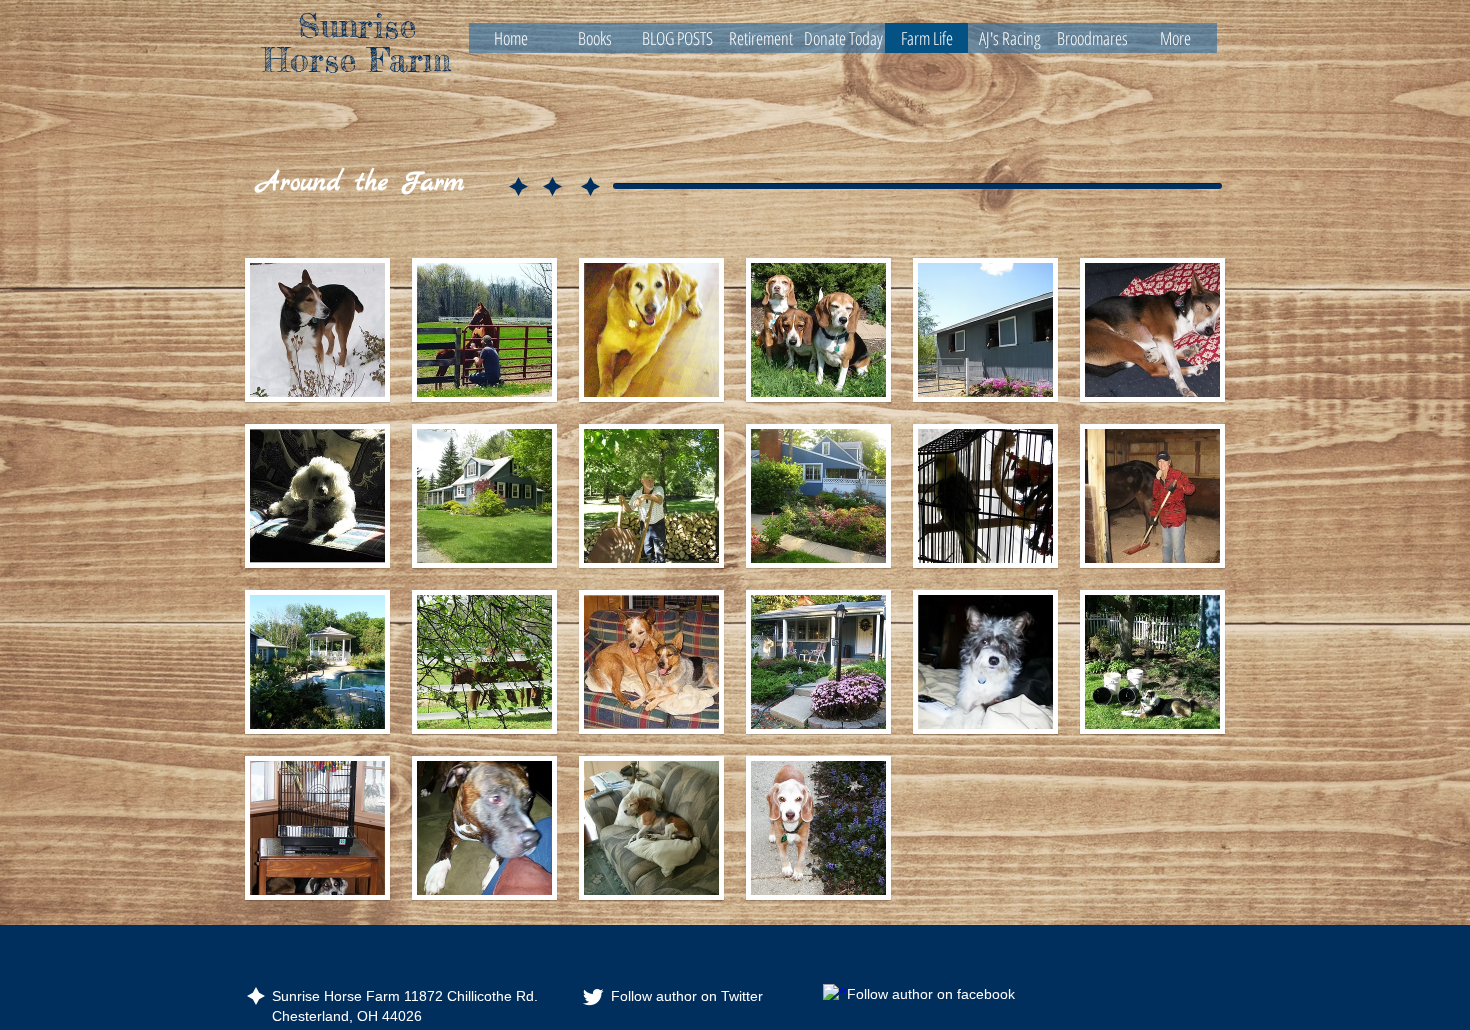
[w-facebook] (835, 996)
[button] (317, 330)
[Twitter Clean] (593, 997)
